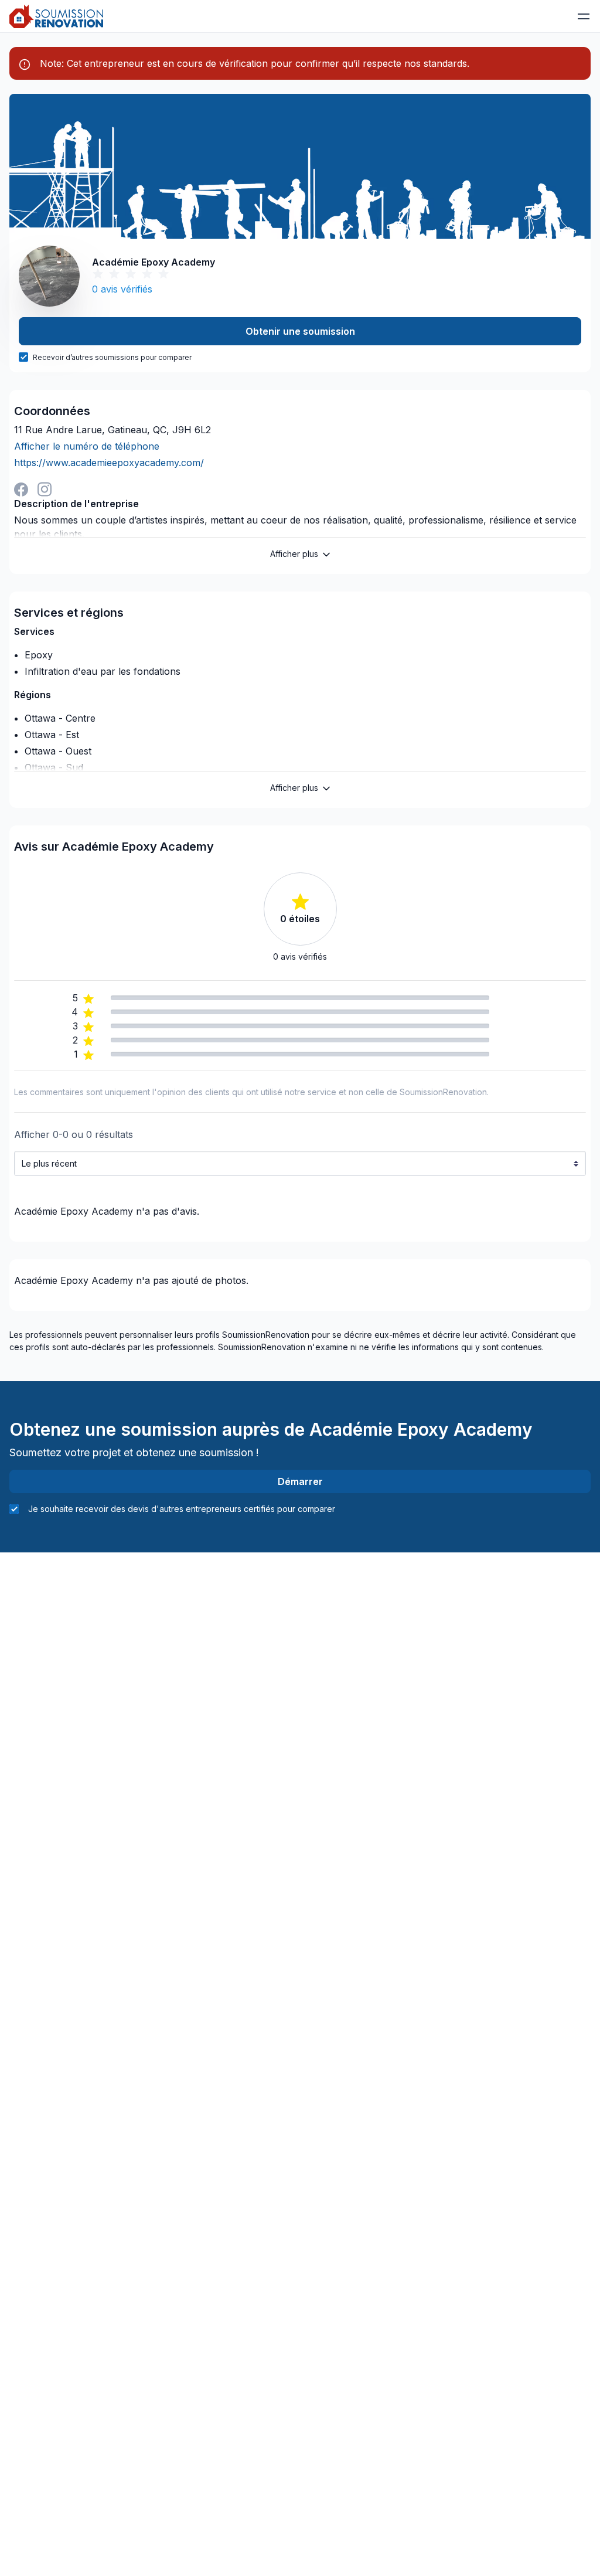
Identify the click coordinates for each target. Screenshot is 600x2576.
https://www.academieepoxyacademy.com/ (109, 463)
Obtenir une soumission (300, 331)
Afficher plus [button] (294, 554)
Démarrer (300, 1481)
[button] (584, 16)
